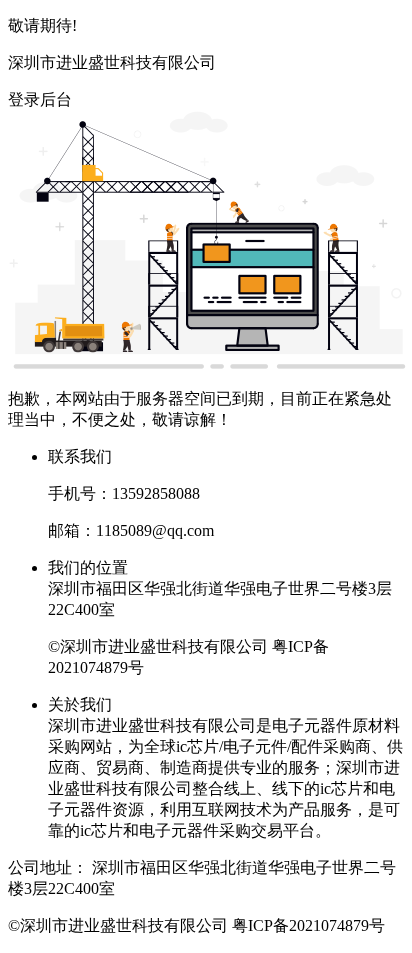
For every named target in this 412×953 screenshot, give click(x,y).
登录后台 (40, 99)
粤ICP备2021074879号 (308, 925)
